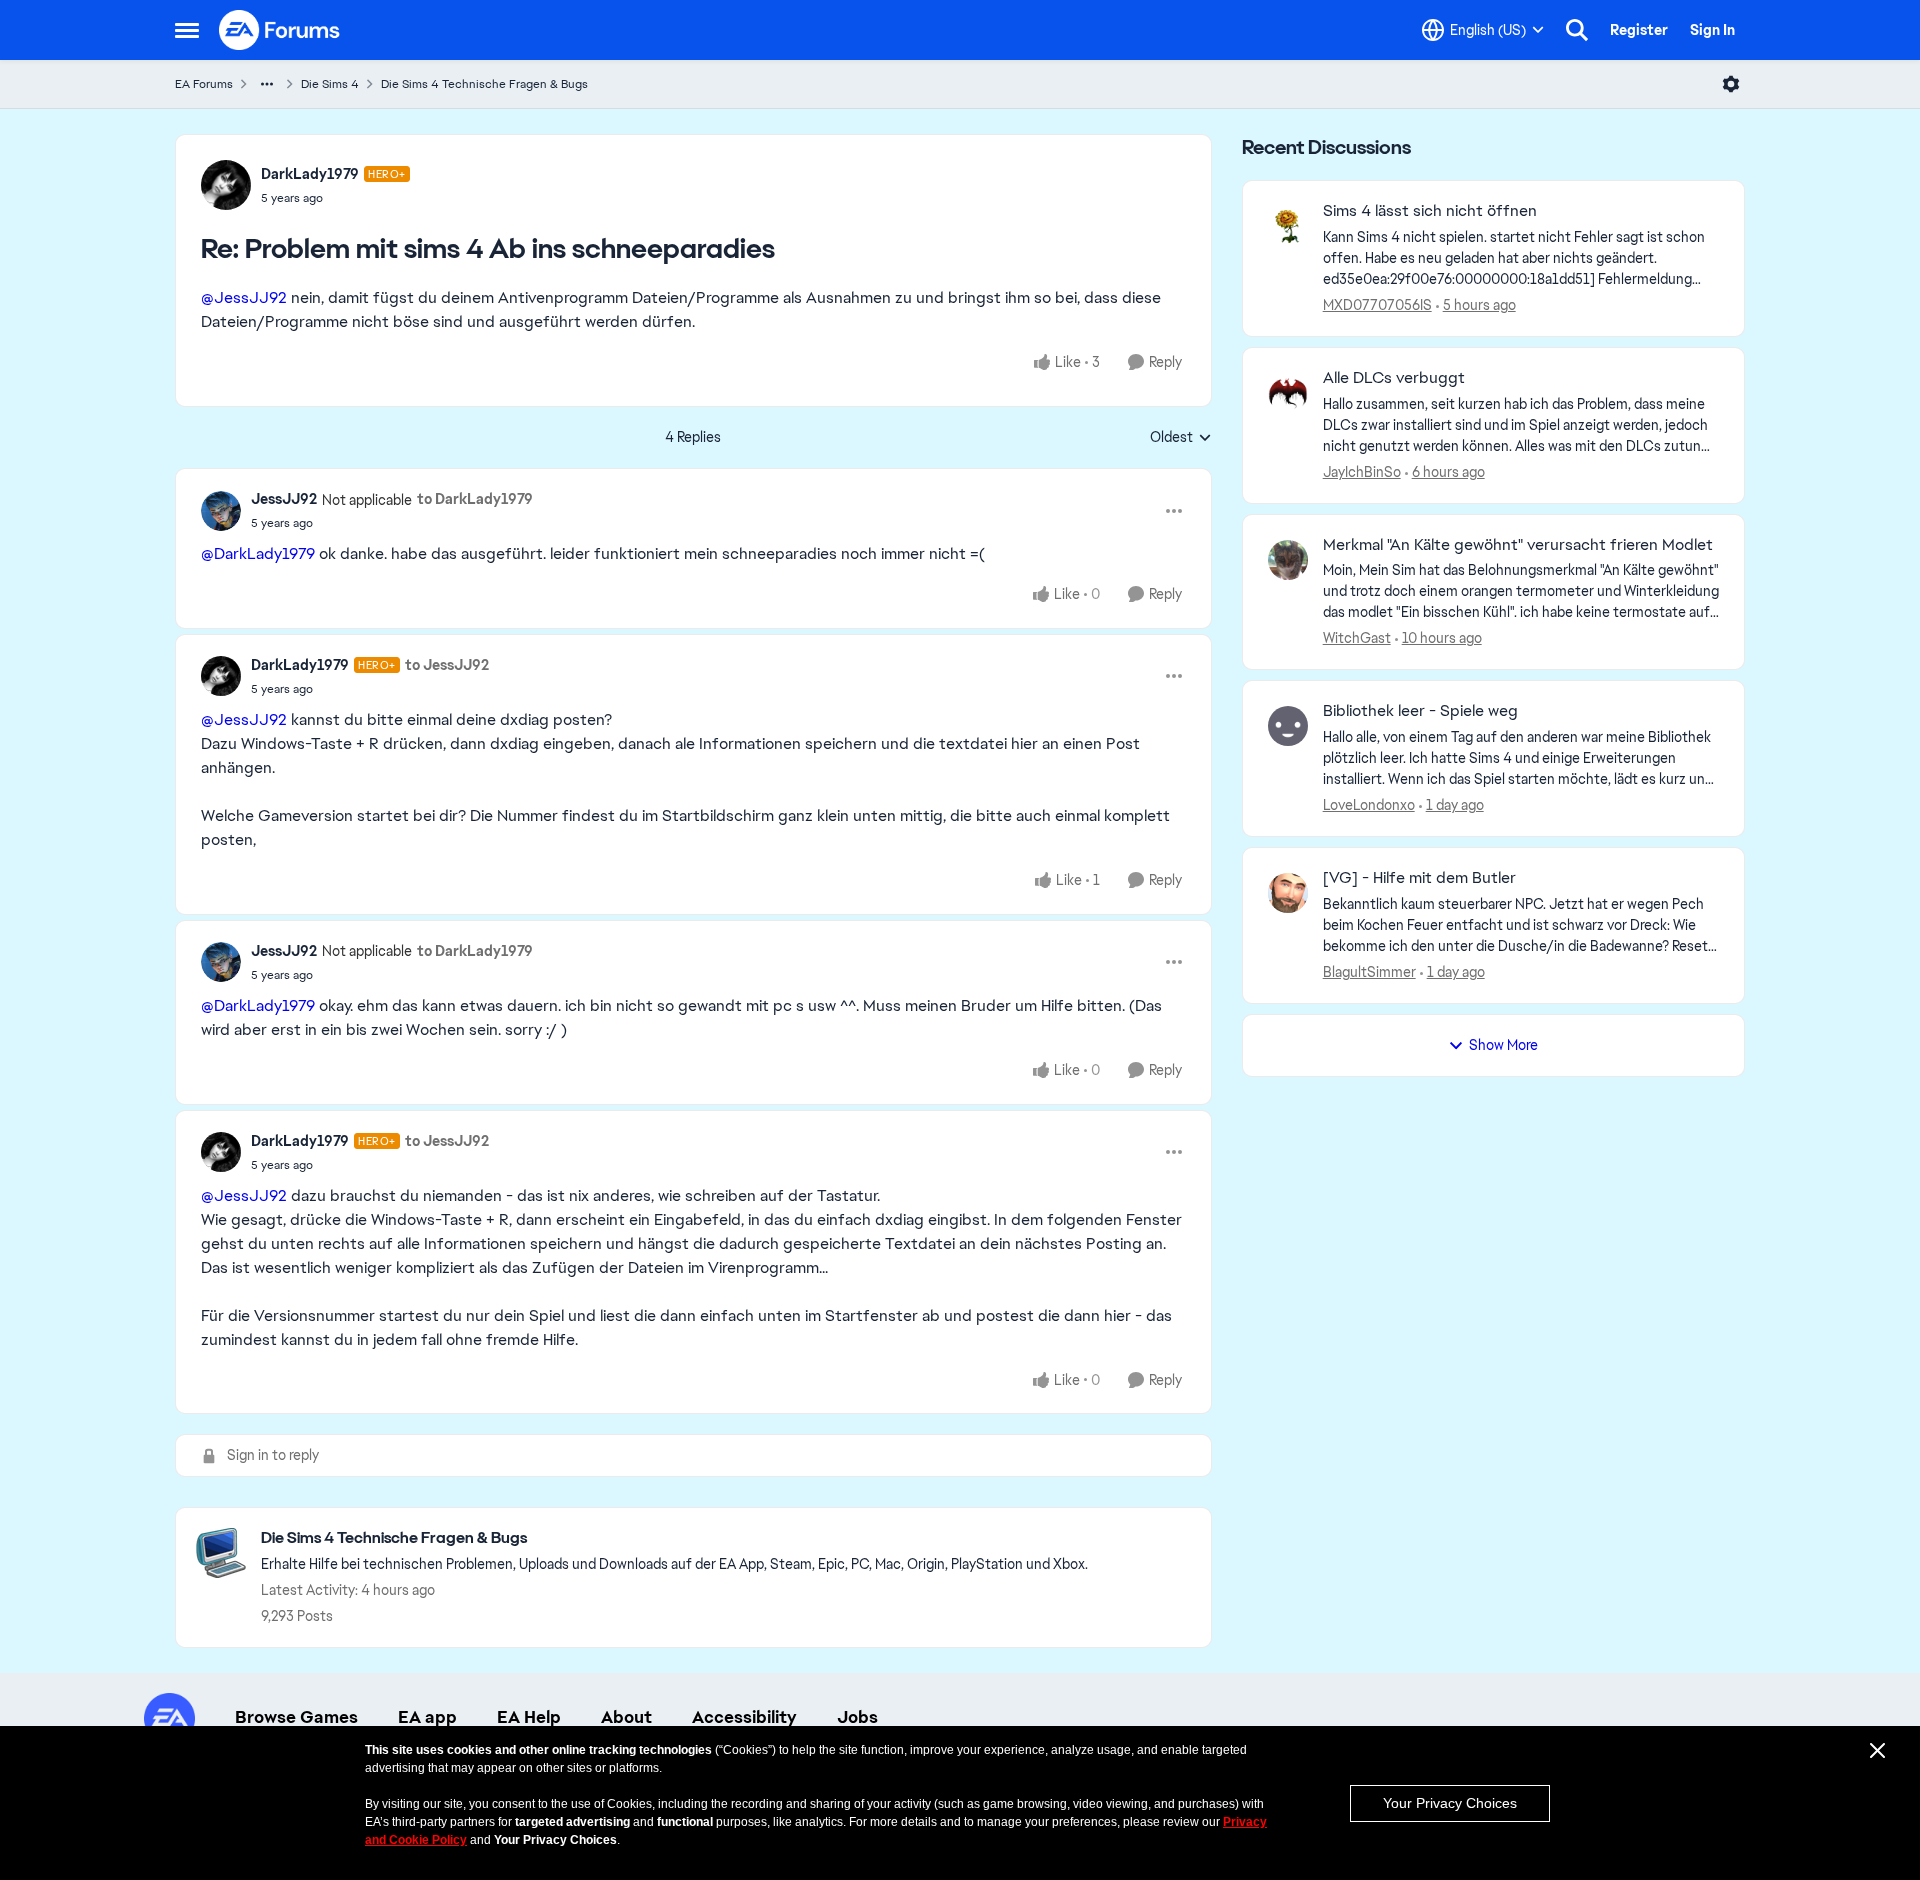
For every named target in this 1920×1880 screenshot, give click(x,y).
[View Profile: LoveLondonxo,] (1288, 726)
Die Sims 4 (330, 84)
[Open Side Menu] (187, 30)
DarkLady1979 (310, 174)
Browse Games (296, 1717)
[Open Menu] (1731, 84)
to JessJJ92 (447, 665)
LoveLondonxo (1369, 805)
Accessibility (744, 1717)
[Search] (1577, 30)
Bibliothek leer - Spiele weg (1420, 711)
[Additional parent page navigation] (267, 84)
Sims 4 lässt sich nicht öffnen (1430, 211)
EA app (427, 1717)
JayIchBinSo (1362, 472)
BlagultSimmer (1369, 972)
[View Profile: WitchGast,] (1288, 560)
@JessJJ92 (244, 297)
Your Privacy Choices (1450, 1803)
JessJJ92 (284, 499)
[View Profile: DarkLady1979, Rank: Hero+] (226, 185)
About (626, 1717)
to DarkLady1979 (475, 499)
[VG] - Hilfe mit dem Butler (1419, 878)
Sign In (1712, 30)
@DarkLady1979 (258, 553)
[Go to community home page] (280, 30)
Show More (1503, 1045)
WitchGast (1357, 638)
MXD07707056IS (1377, 305)
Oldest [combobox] (1181, 438)
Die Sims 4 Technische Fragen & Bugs (484, 84)
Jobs (857, 1717)
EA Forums (204, 84)
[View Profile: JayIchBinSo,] (1288, 393)
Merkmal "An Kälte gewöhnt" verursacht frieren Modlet (1518, 545)
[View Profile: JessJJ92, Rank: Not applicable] (221, 511)
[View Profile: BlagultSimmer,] (1288, 893)
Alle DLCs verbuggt (1394, 378)
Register (1639, 30)
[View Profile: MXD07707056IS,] (1288, 226)
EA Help (529, 1717)
